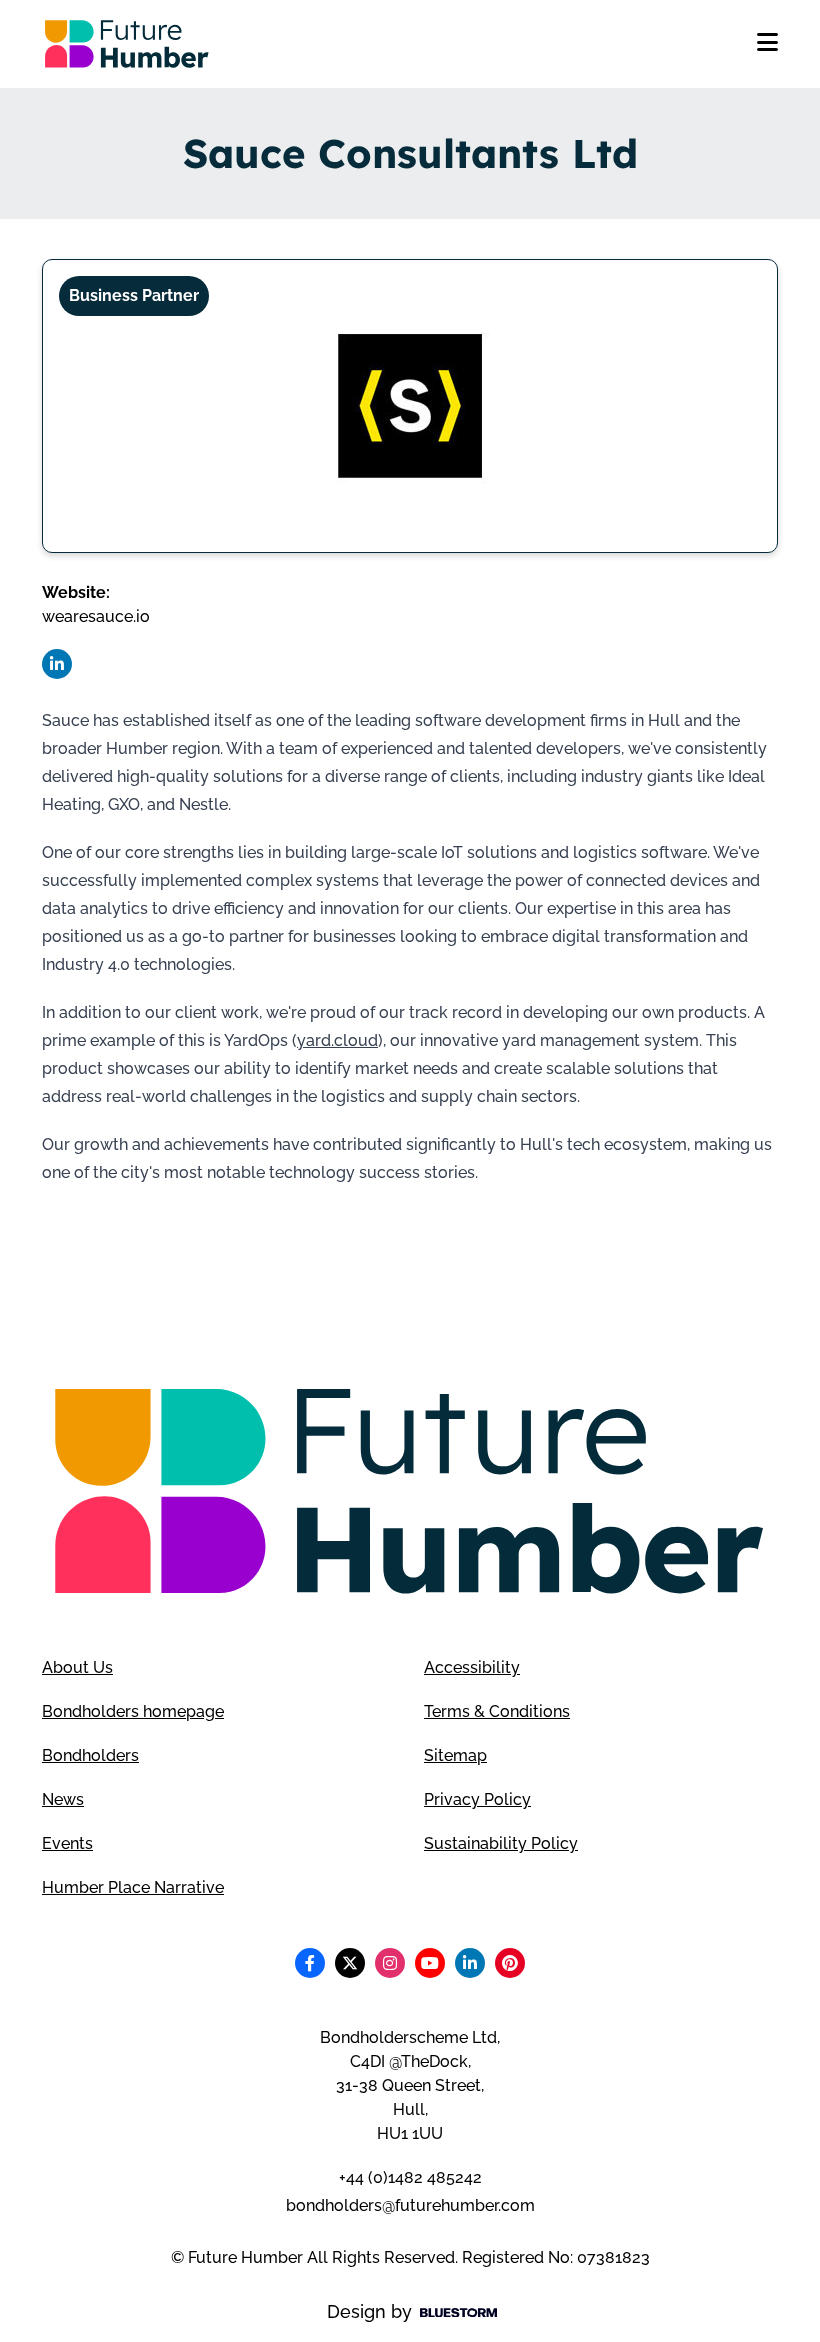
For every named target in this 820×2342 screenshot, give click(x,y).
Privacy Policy (477, 1799)
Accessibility (472, 1667)
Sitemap (455, 1755)
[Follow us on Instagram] (390, 1963)
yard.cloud (337, 1040)
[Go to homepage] (127, 44)
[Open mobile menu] (767, 44)
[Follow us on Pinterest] (510, 1963)
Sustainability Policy (501, 1843)
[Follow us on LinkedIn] (57, 664)
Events (67, 1843)
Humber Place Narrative (133, 1887)
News (63, 1799)
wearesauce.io (96, 616)
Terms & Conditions (497, 1711)
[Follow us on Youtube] (430, 1963)
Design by (369, 2311)
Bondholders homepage (133, 1711)
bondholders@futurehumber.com (410, 2205)
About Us (77, 1667)
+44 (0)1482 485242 (410, 2177)
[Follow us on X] (350, 1963)
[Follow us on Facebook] (310, 1963)
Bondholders (90, 1755)
